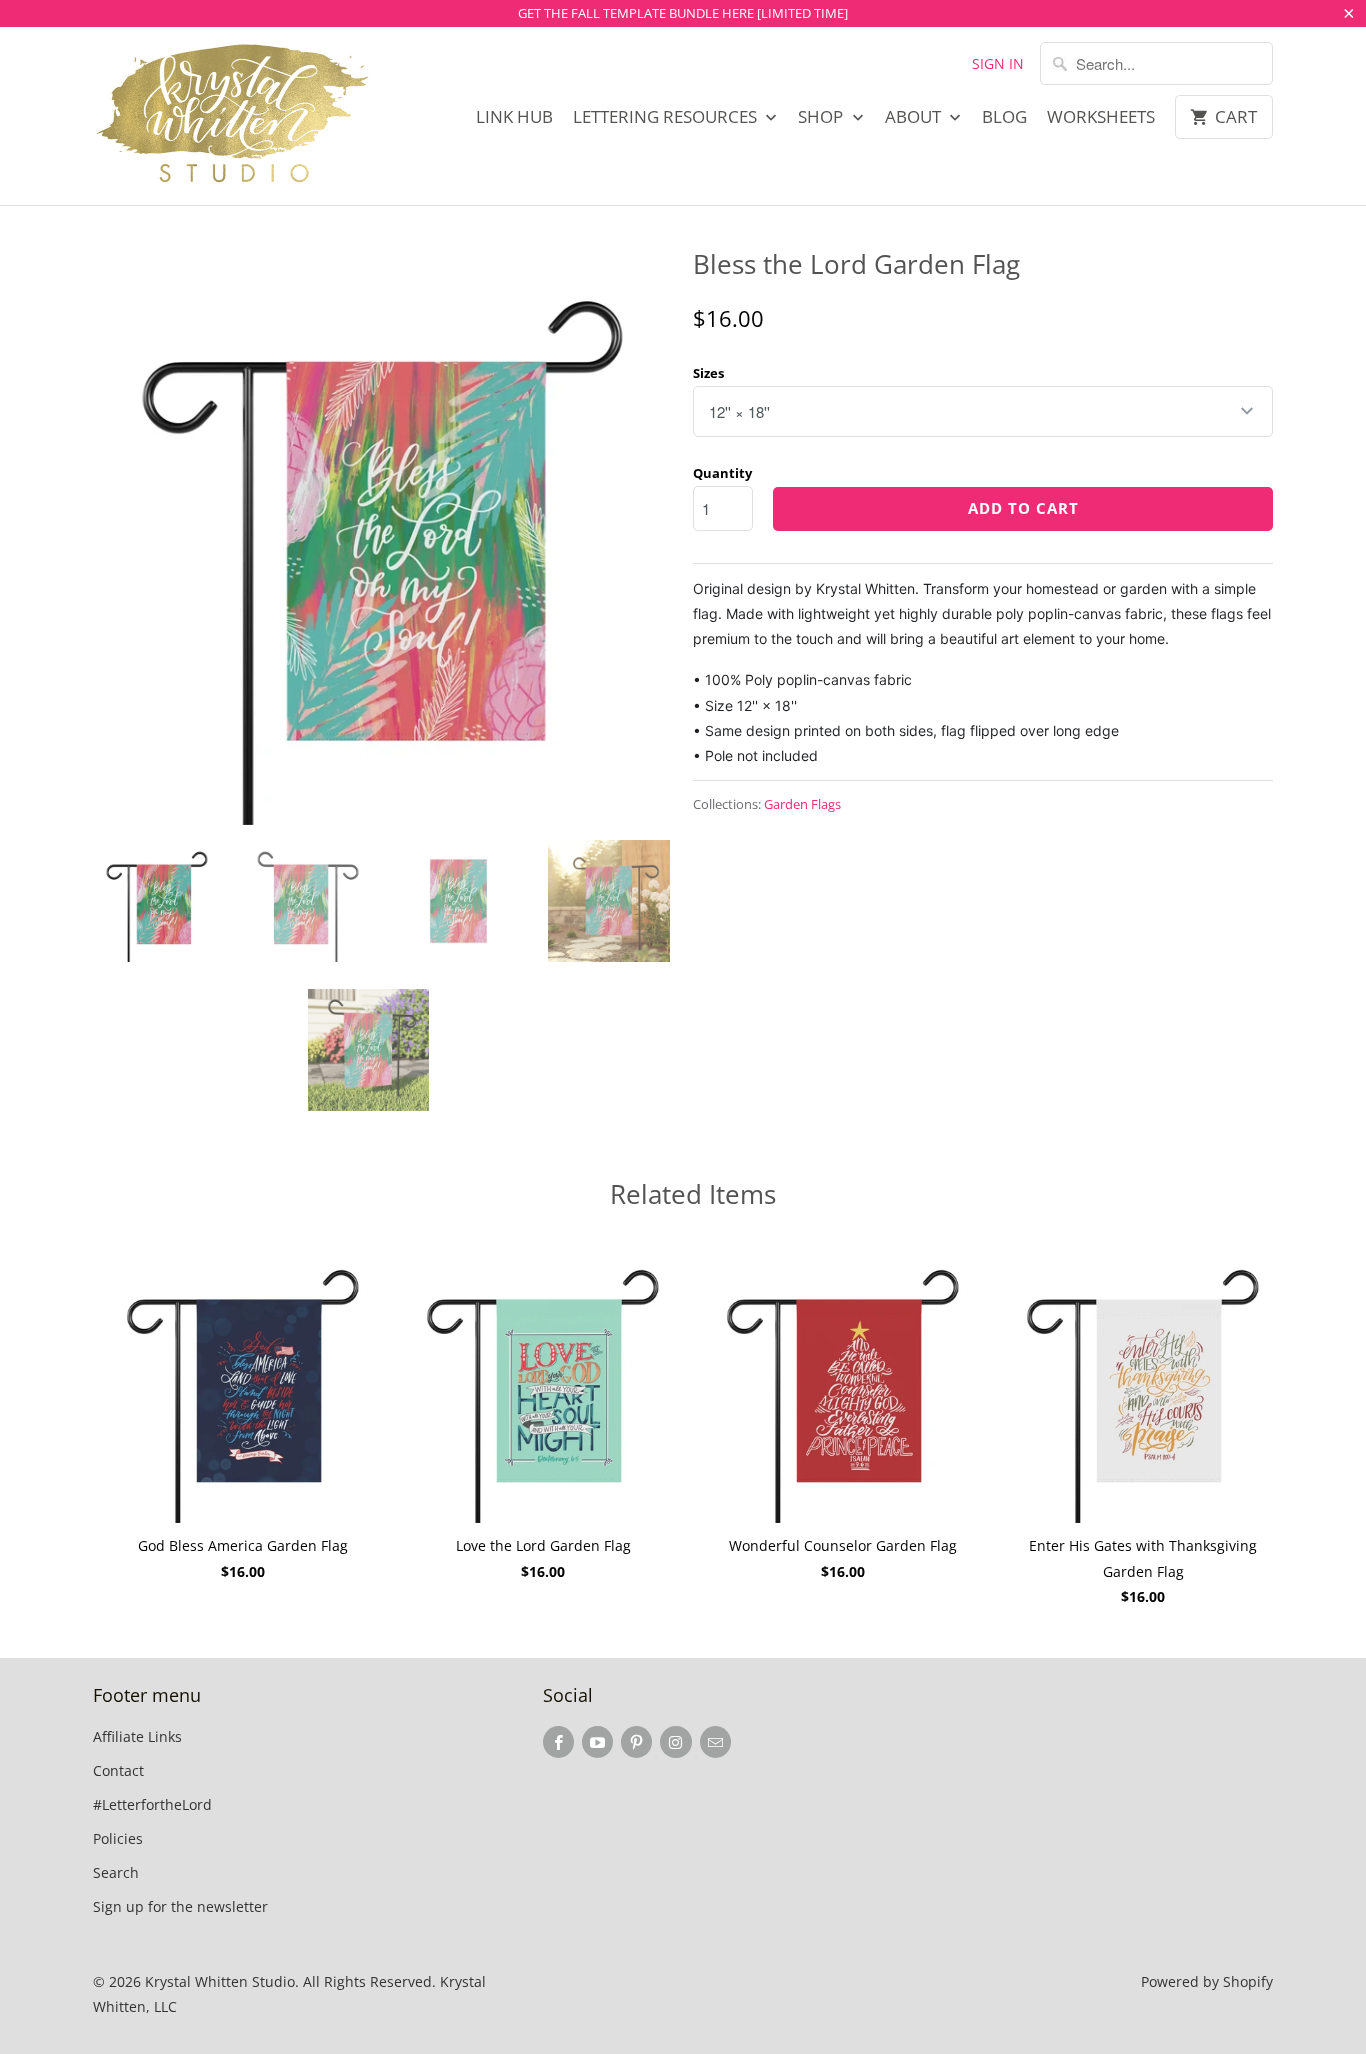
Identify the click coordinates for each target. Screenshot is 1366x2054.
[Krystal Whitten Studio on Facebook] (558, 1742)
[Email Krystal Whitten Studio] (715, 1742)
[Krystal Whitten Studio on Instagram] (675, 1742)
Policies (118, 1838)
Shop (822, 117)
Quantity (722, 473)
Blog (1004, 117)
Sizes (708, 373)
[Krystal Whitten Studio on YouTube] (597, 1742)
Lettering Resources (667, 117)
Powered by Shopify (1207, 1981)
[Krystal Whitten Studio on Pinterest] (636, 1742)
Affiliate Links (137, 1736)
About (915, 117)
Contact (118, 1770)
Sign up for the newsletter (180, 1906)
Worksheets (1101, 117)
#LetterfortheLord (152, 1804)
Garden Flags (802, 804)
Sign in (998, 63)
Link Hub (514, 117)
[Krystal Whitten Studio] (233, 116)
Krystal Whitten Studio (220, 1981)
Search (116, 1872)
